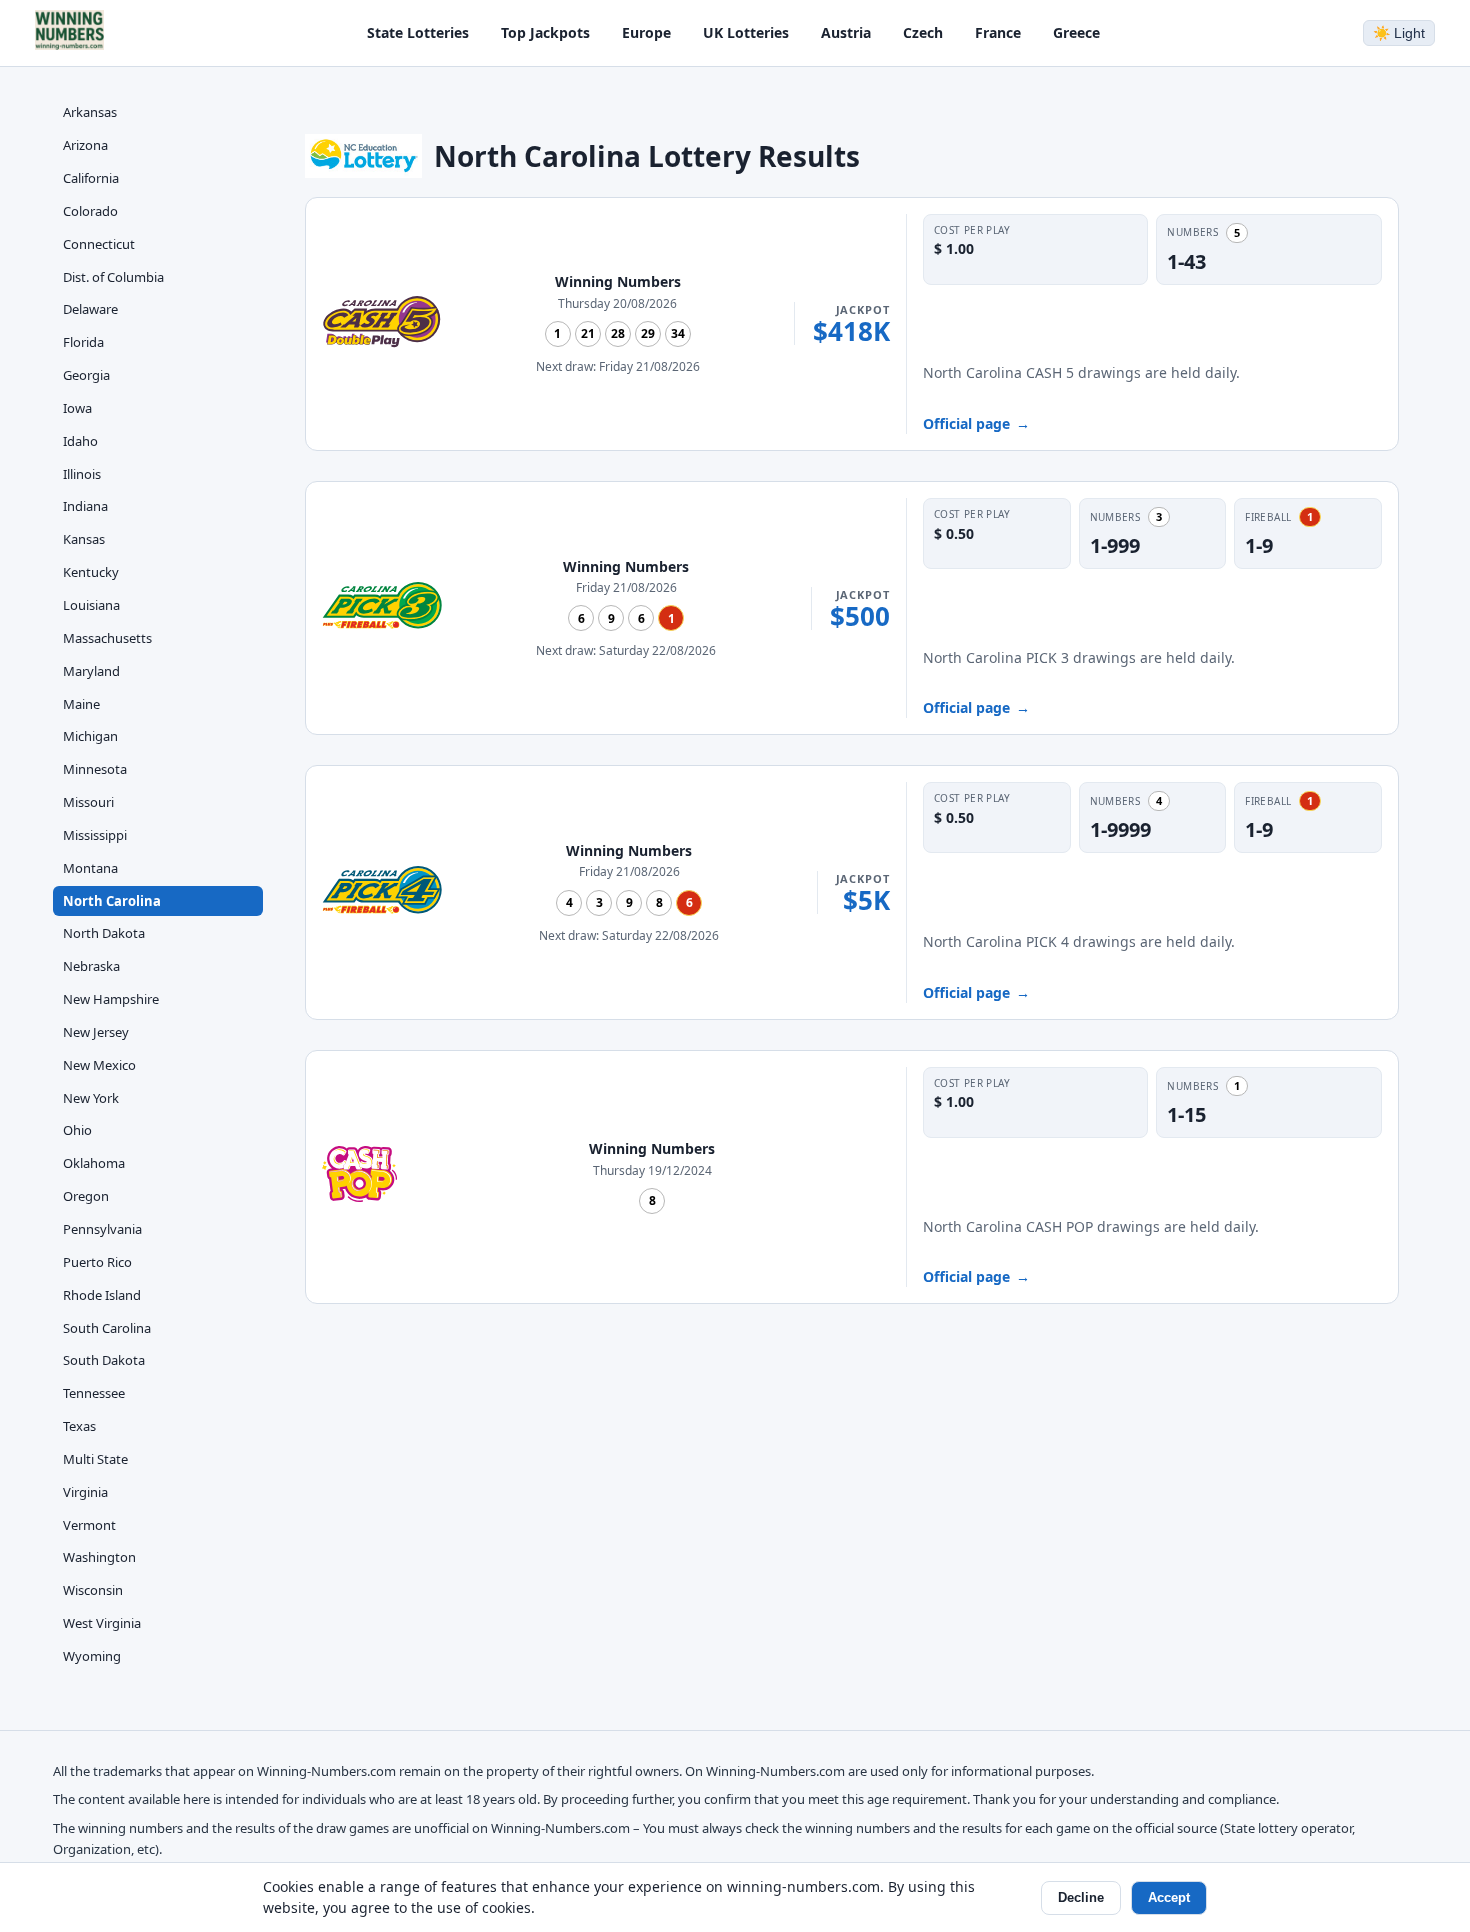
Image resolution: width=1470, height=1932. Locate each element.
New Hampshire (111, 999)
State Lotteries (418, 32)
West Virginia (102, 1623)
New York (91, 1097)
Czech (923, 32)
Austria (846, 32)
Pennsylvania (102, 1229)
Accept (1169, 1897)
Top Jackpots (545, 32)
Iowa (77, 408)
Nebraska (91, 966)
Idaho (80, 441)
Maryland (91, 670)
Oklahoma (94, 1163)
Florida (83, 342)
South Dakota (104, 1360)
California (91, 178)
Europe (646, 32)
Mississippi (95, 835)
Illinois (82, 473)
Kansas (84, 539)
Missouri (88, 802)
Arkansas (90, 112)
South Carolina (107, 1327)
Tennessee (94, 1393)
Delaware (90, 309)
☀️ (1399, 33)
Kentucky (91, 572)
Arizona (85, 145)
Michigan (90, 736)
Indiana (85, 506)
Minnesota (95, 769)
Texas (79, 1426)
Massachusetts (107, 638)
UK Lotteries (746, 32)
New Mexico (99, 1065)
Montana (90, 867)
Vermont (89, 1524)
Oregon (86, 1196)
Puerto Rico (97, 1262)
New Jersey (96, 1032)
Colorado (90, 211)
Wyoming (92, 1656)
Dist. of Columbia (113, 276)
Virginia (85, 1492)
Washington (99, 1557)
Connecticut (99, 243)
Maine (81, 703)
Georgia (86, 375)
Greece (1076, 32)
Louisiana (91, 605)
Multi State (95, 1459)
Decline (1081, 1897)
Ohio (77, 1130)
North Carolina (112, 900)
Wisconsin (93, 1590)
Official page (976, 423)
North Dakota (104, 933)
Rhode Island (102, 1294)
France (998, 32)
